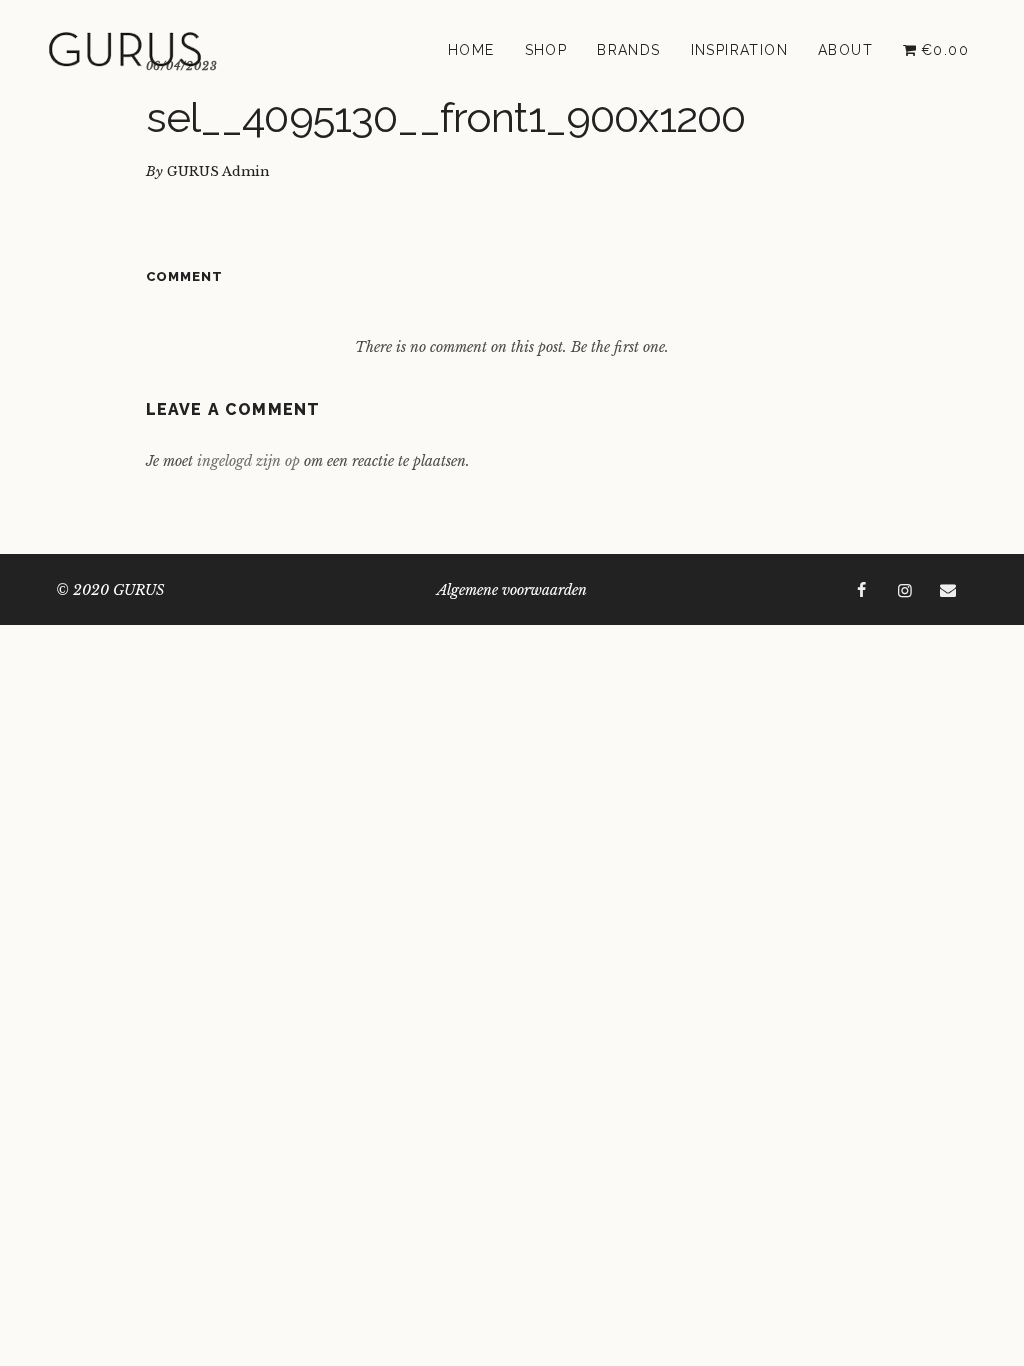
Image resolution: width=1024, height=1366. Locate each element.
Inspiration (739, 50)
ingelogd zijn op (248, 461)
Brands (628, 50)
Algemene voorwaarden (512, 590)
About (845, 50)
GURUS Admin (218, 171)
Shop (546, 50)
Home (471, 50)
